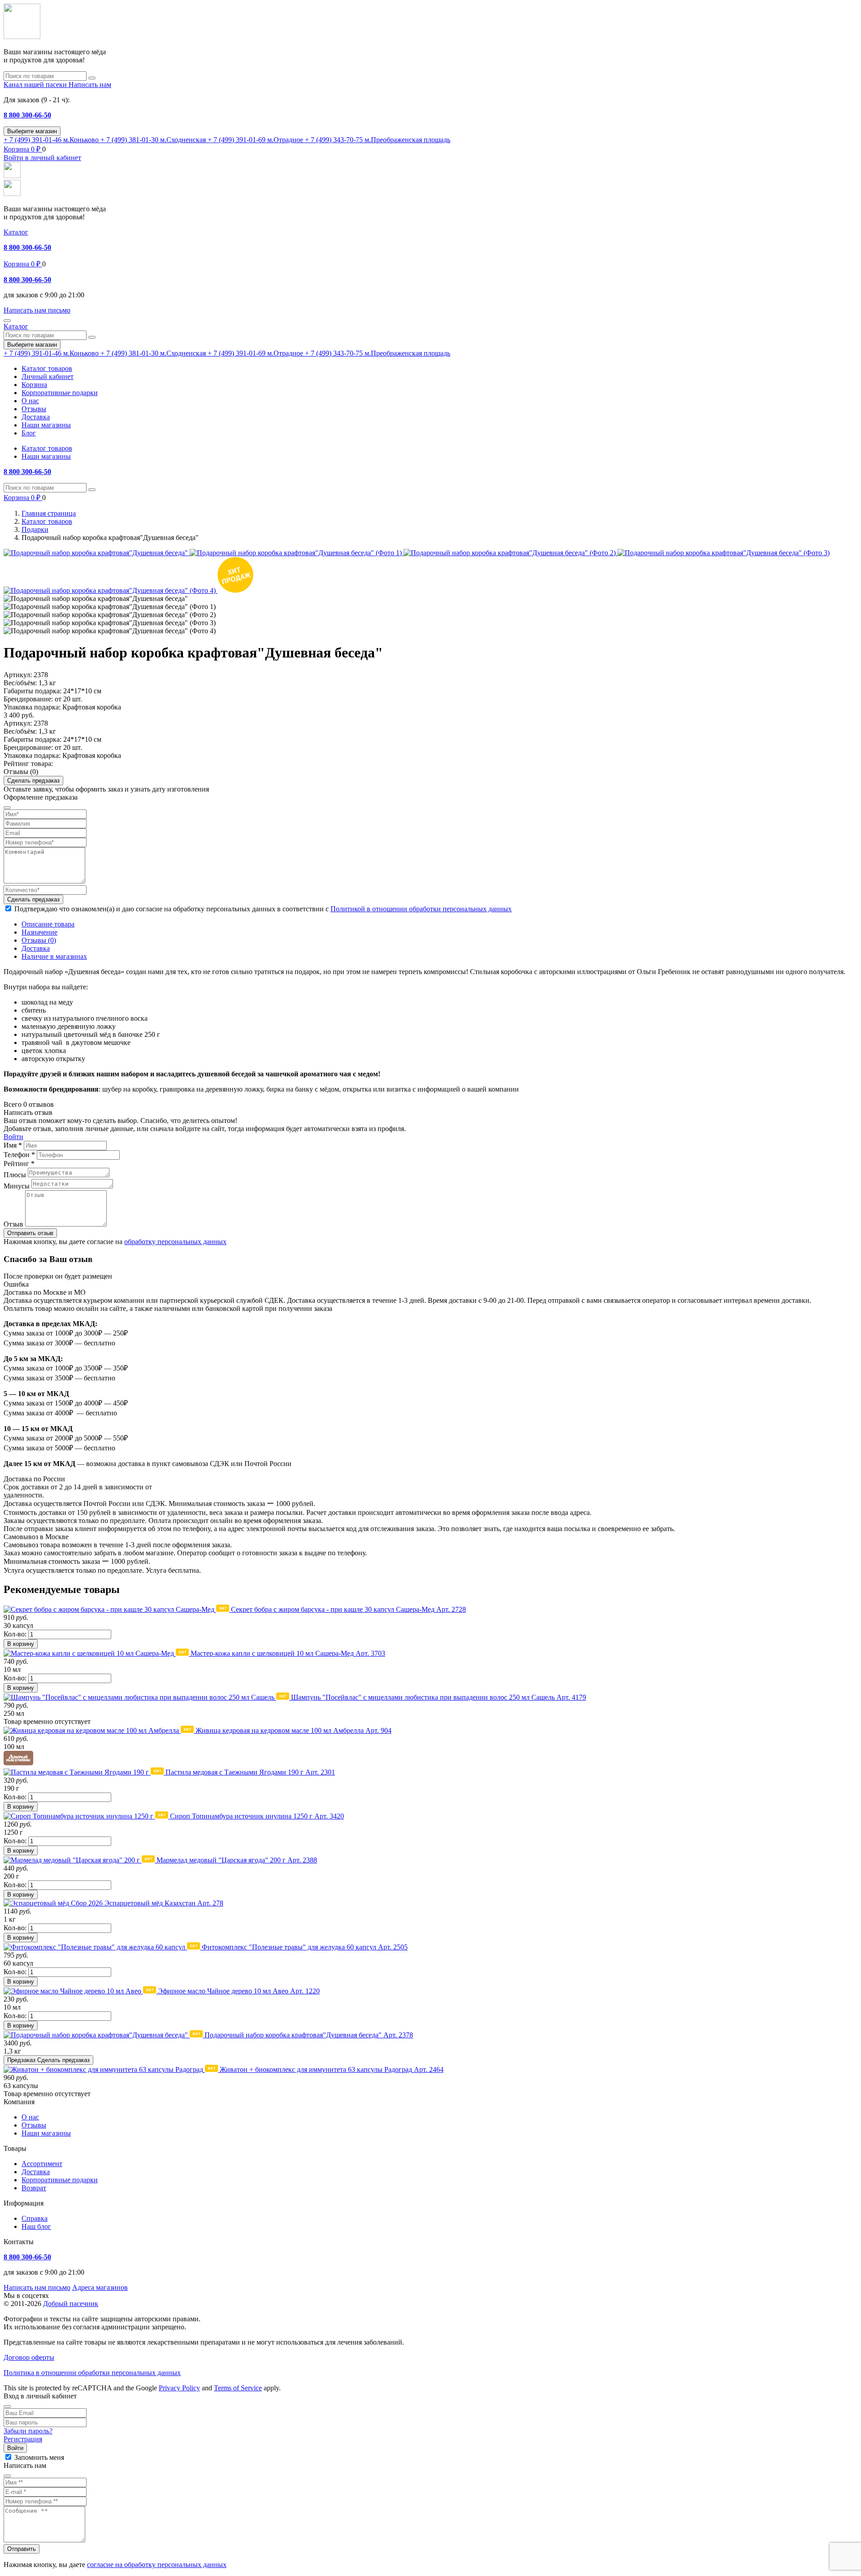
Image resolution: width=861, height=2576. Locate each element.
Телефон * (19, 1155)
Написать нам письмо (37, 2287)
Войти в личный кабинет (42, 158)
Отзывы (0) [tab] (39, 940)
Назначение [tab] (39, 932)
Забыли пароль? (28, 2431)
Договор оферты (29, 2357)
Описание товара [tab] (48, 924)
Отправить (22, 2549)
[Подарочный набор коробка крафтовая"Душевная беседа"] (97, 553)
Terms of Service (238, 2388)
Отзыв (13, 1224)
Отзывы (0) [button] (21, 772)
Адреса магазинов (100, 2287)
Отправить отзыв (30, 1233)
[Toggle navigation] (7, 321)
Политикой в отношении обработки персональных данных (421, 909)
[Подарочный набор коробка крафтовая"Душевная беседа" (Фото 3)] (724, 553)
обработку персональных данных (175, 1242)
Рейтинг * (19, 1164)
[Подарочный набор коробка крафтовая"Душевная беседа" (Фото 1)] (297, 553)
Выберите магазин (32, 131)
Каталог (16, 232)
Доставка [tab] (36, 948)
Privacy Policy (179, 2388)
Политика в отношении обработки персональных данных (92, 2373)
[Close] (7, 2406)
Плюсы (15, 1175)
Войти (13, 1137)
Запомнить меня (39, 2457)
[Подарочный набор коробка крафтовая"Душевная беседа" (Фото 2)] (511, 553)
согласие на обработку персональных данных (157, 2565)
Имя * (13, 1145)
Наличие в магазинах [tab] (54, 956)
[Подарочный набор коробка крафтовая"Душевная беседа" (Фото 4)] (111, 590)
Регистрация (23, 2439)
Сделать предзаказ (33, 781)
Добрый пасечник (71, 2304)
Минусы (17, 1186)
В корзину (21, 1644)
